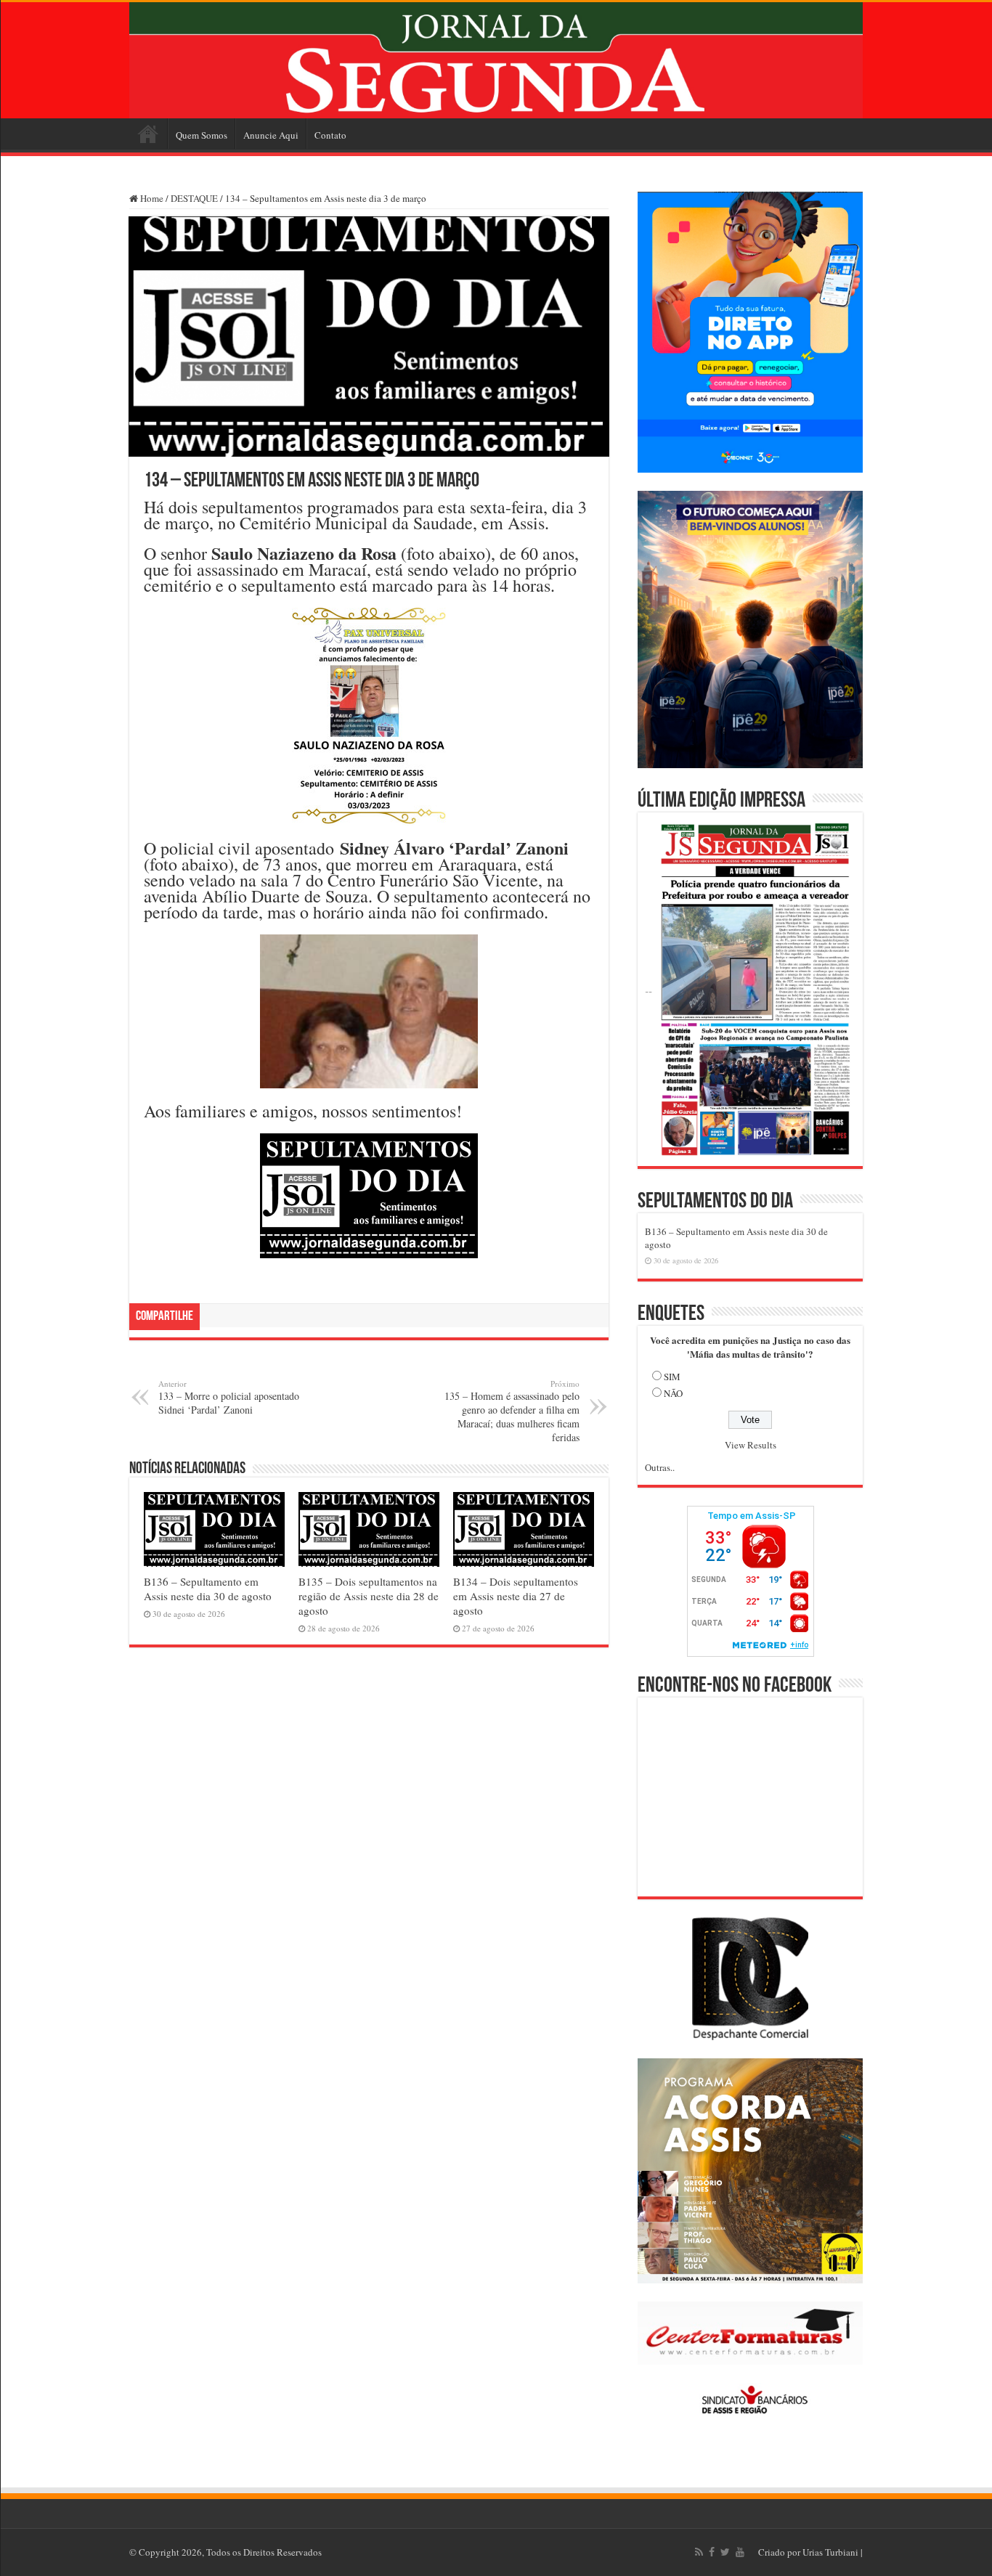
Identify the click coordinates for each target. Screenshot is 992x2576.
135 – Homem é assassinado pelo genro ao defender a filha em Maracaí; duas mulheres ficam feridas (512, 1411)
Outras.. (660, 1467)
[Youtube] (740, 2552)
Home (148, 134)
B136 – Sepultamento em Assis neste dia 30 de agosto (208, 1589)
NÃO (673, 1393)
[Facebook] (712, 2552)
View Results (751, 1445)
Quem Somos (202, 135)
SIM (672, 1377)
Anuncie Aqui (271, 135)
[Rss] (699, 2552)
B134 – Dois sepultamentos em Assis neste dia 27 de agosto (516, 1596)
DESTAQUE (194, 198)
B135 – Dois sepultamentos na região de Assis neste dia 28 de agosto (369, 1596)
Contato (330, 135)
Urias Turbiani (830, 2552)
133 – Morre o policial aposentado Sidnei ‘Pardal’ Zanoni (229, 1397)
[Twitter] (725, 2552)
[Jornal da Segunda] (496, 60)
